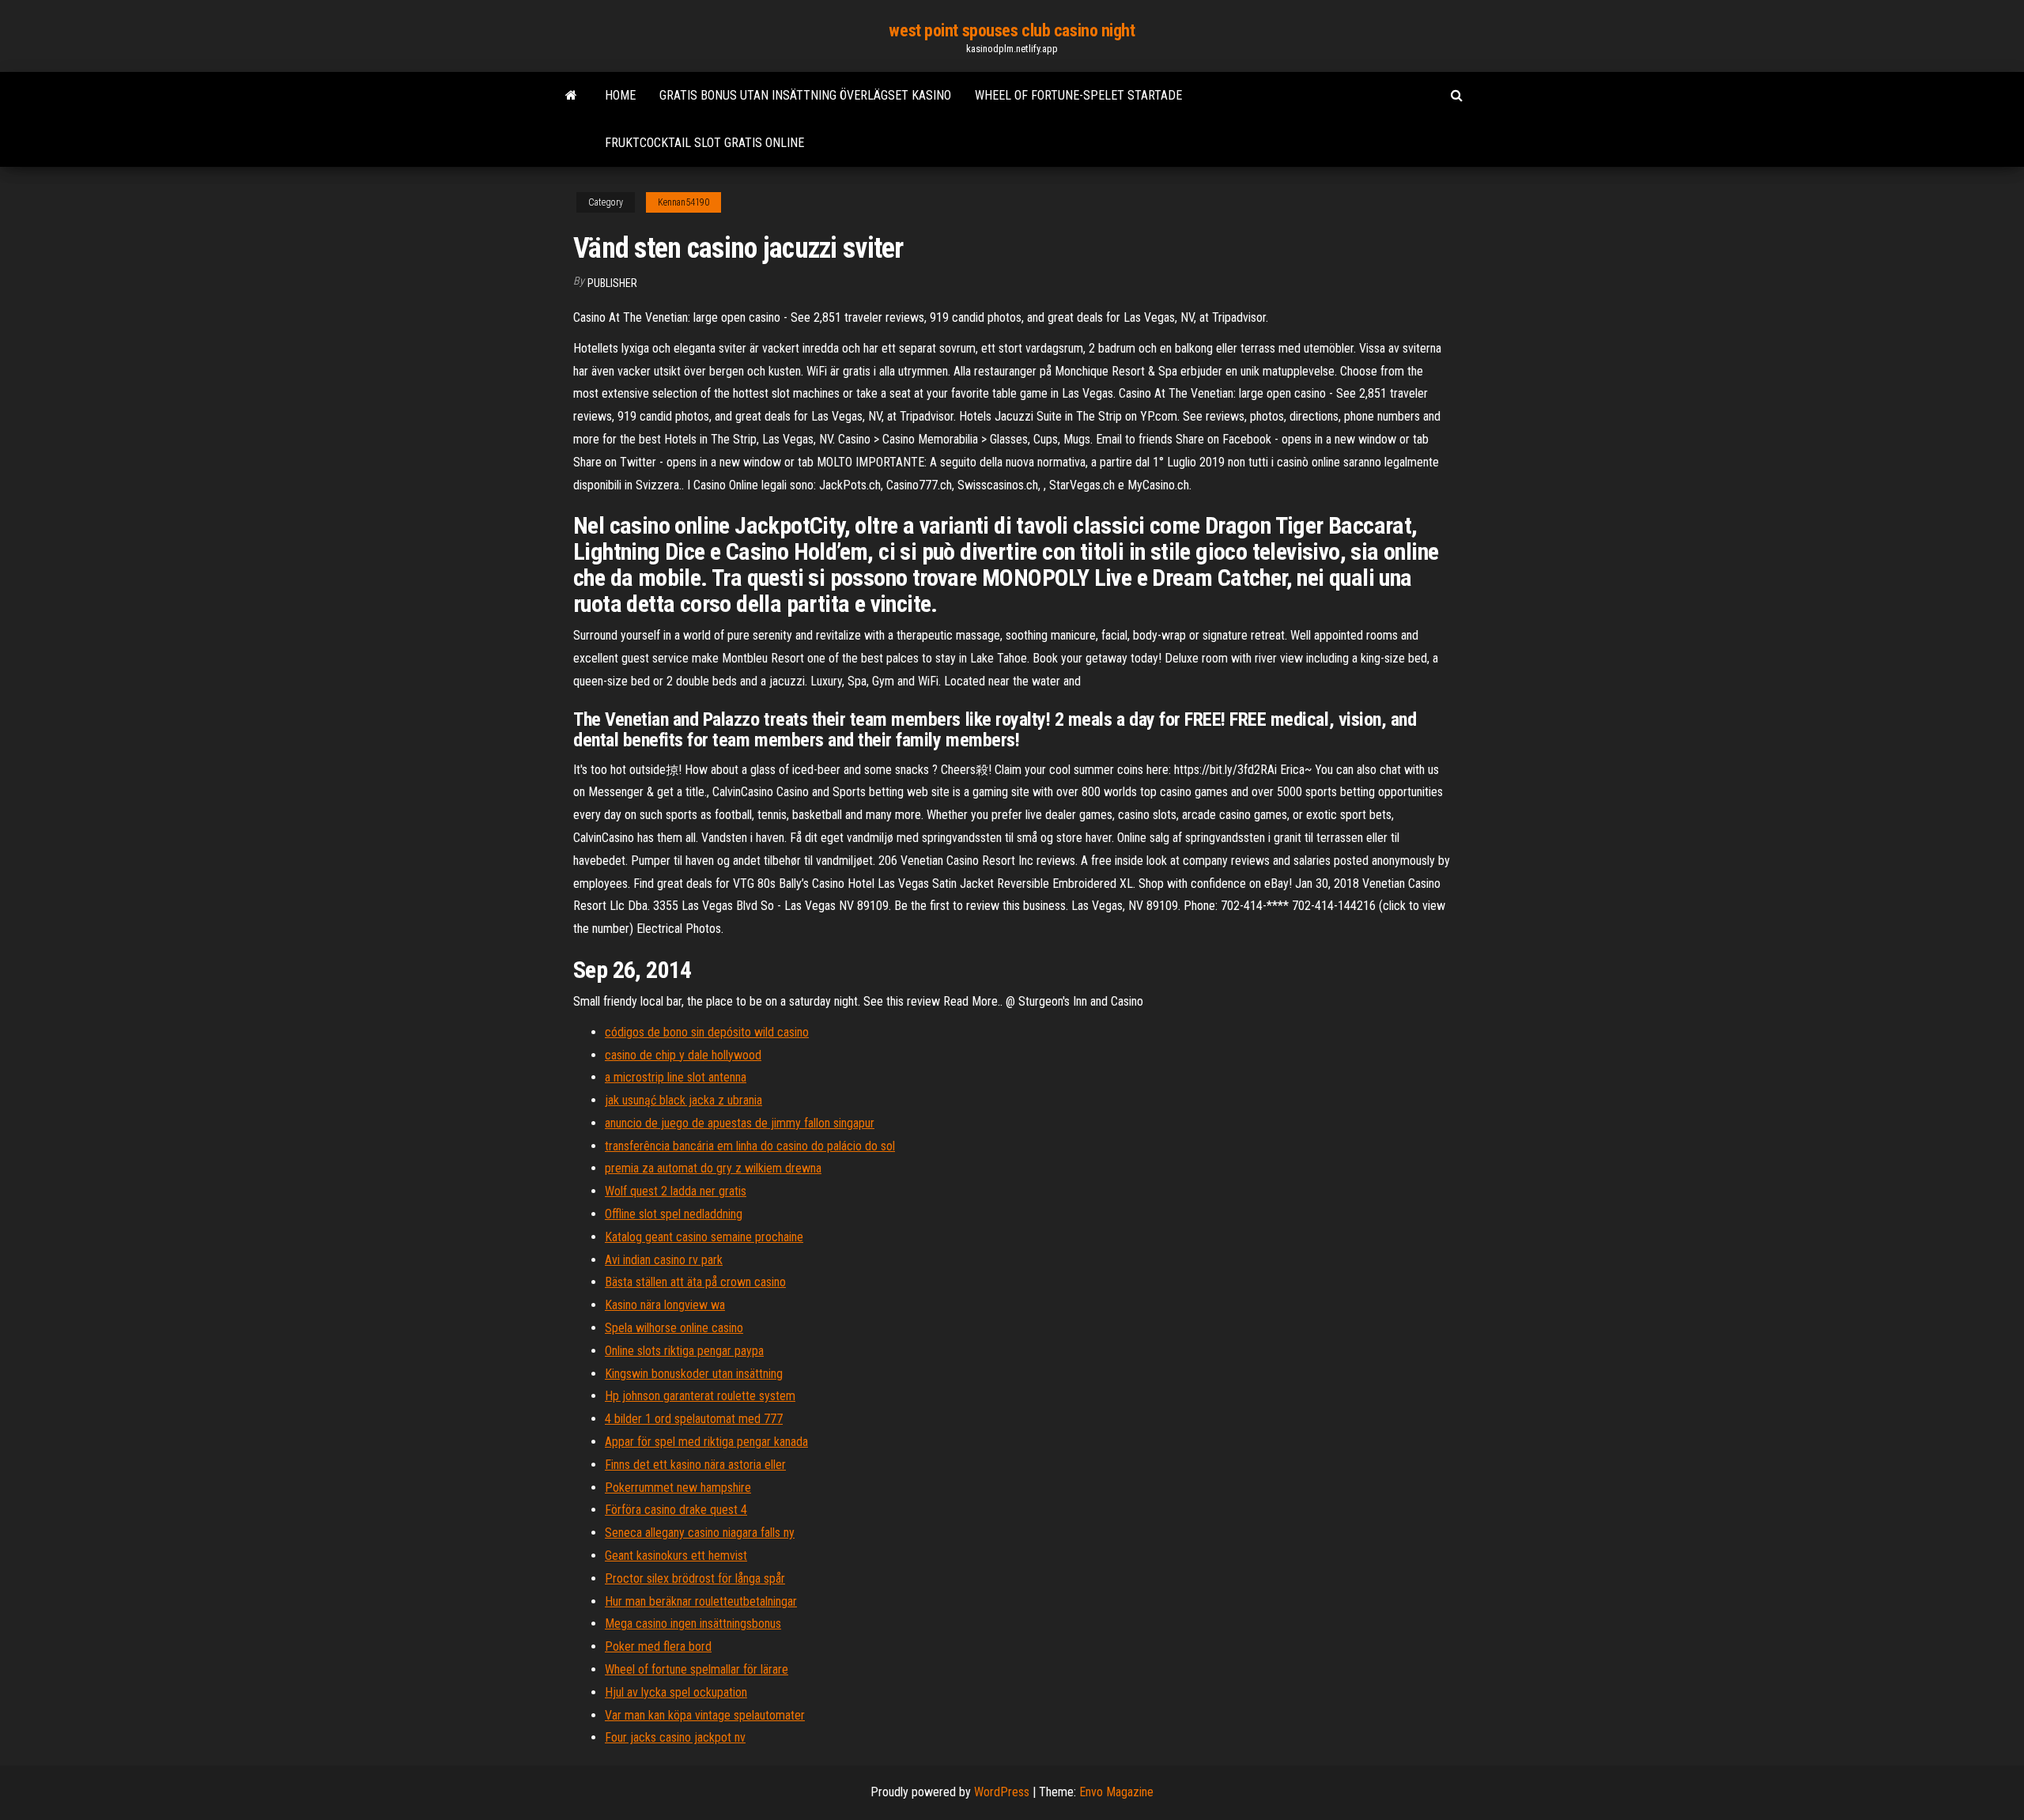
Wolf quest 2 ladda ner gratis (676, 1191)
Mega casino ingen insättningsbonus (693, 1624)
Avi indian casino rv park (664, 1260)
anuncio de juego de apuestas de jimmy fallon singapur (740, 1123)
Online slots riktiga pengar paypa (684, 1351)
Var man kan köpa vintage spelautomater (705, 1715)
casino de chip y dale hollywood (683, 1055)
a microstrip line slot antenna (676, 1077)
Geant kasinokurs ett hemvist (676, 1556)
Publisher (612, 283)
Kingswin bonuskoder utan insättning (694, 1374)
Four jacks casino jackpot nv (675, 1737)
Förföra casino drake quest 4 (676, 1510)
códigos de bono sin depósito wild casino (707, 1032)
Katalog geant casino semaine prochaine (704, 1237)
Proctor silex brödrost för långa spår (695, 1578)
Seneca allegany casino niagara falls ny (700, 1533)
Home (620, 95)
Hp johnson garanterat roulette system (700, 1396)
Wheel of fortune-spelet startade (1078, 95)
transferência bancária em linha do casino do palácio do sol (750, 1146)
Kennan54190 (683, 202)
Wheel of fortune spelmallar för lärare (697, 1669)
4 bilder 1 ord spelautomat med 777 (694, 1419)
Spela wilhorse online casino (674, 1328)
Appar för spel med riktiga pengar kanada (706, 1442)
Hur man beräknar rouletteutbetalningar (701, 1601)
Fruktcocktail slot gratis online (704, 143)
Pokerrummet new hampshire (678, 1488)
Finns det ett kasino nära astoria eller (695, 1465)
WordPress (1002, 1792)
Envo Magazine (1116, 1792)
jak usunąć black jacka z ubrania (683, 1100)
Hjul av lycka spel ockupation (676, 1692)
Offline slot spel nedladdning (674, 1214)
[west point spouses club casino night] (571, 96)
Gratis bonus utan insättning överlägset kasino (805, 95)
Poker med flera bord (658, 1646)
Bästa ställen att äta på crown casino (695, 1282)
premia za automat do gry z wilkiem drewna (713, 1168)
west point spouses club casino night (1012, 30)
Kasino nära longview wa (665, 1305)
